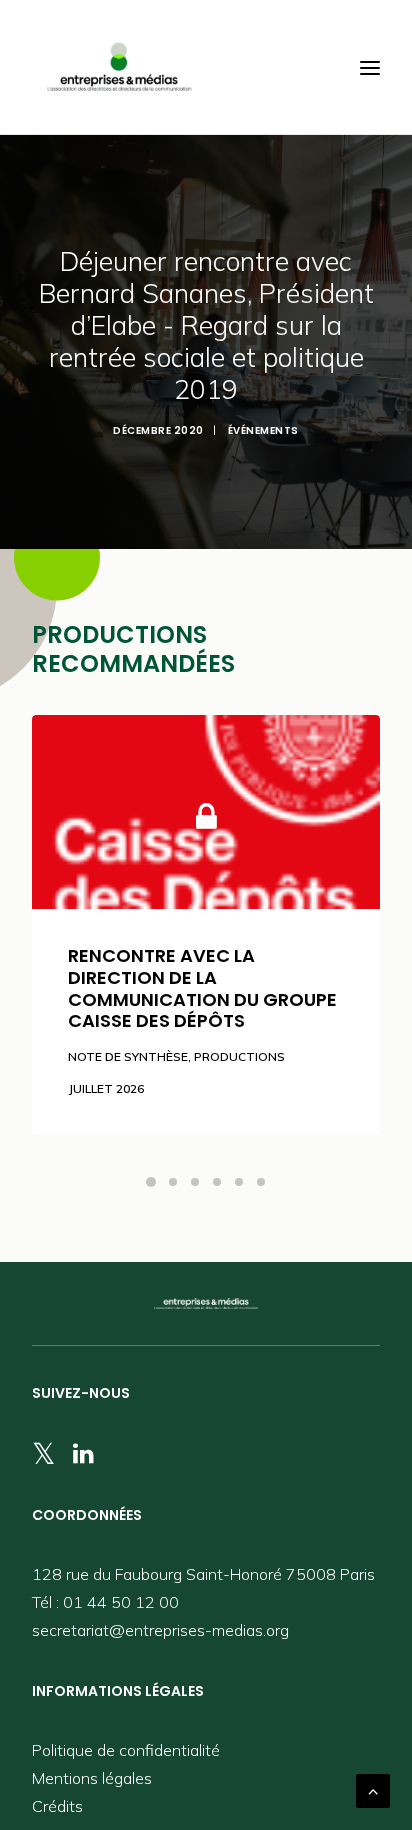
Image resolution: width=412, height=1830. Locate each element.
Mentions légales (92, 1778)
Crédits (57, 1806)
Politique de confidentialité (126, 1750)
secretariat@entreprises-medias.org (160, 1630)
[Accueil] (206, 1304)
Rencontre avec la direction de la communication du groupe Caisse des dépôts (202, 988)
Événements (263, 430)
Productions (239, 1056)
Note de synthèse (128, 1056)
